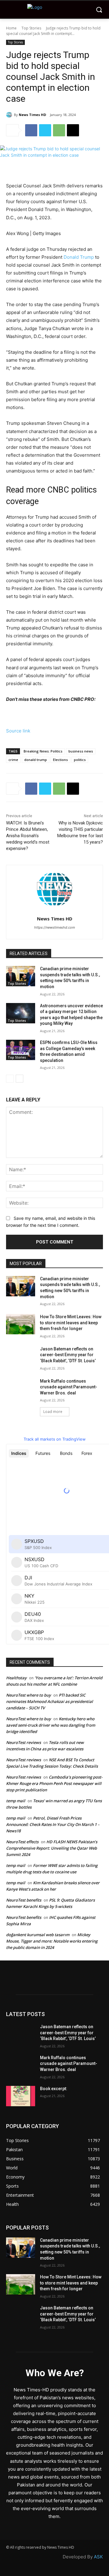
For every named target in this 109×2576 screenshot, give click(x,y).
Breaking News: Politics (43, 751)
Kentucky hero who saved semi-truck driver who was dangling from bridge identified (51, 1725)
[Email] (73, 130)
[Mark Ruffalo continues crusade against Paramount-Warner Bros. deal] (21, 1389)
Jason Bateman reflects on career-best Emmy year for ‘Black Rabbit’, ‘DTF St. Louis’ (68, 1355)
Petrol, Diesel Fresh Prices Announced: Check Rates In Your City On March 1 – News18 (53, 1824)
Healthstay (16, 1678)
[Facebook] (31, 130)
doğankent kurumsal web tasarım (38, 1935)
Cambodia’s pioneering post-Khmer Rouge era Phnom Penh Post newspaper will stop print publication (54, 1783)
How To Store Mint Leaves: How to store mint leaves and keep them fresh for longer (71, 1323)
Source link (18, 731)
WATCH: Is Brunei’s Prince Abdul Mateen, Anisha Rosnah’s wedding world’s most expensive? (28, 836)
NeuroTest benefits (24, 1900)
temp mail (16, 1801)
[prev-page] (10, 1079)
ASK (98, 2557)
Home (11, 28)
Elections (60, 760)
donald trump (36, 760)
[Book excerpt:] (21, 2096)
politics (80, 760)
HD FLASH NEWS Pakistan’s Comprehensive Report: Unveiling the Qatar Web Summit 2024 (52, 1848)
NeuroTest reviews (23, 1742)
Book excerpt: (54, 2089)
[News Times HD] (10, 115)
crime (13, 760)
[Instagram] (44, 1984)
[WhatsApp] (59, 130)
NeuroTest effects (22, 1842)
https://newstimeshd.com (55, 927)
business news (81, 751)
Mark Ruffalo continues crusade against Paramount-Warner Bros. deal (69, 1387)
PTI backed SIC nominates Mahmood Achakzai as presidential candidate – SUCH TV (50, 1701)
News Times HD (32, 115)
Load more (53, 1412)
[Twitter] (45, 130)
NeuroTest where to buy (28, 1695)
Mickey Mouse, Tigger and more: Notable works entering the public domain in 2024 (52, 1941)
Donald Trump (79, 257)
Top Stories (31, 28)
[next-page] (20, 1079)
